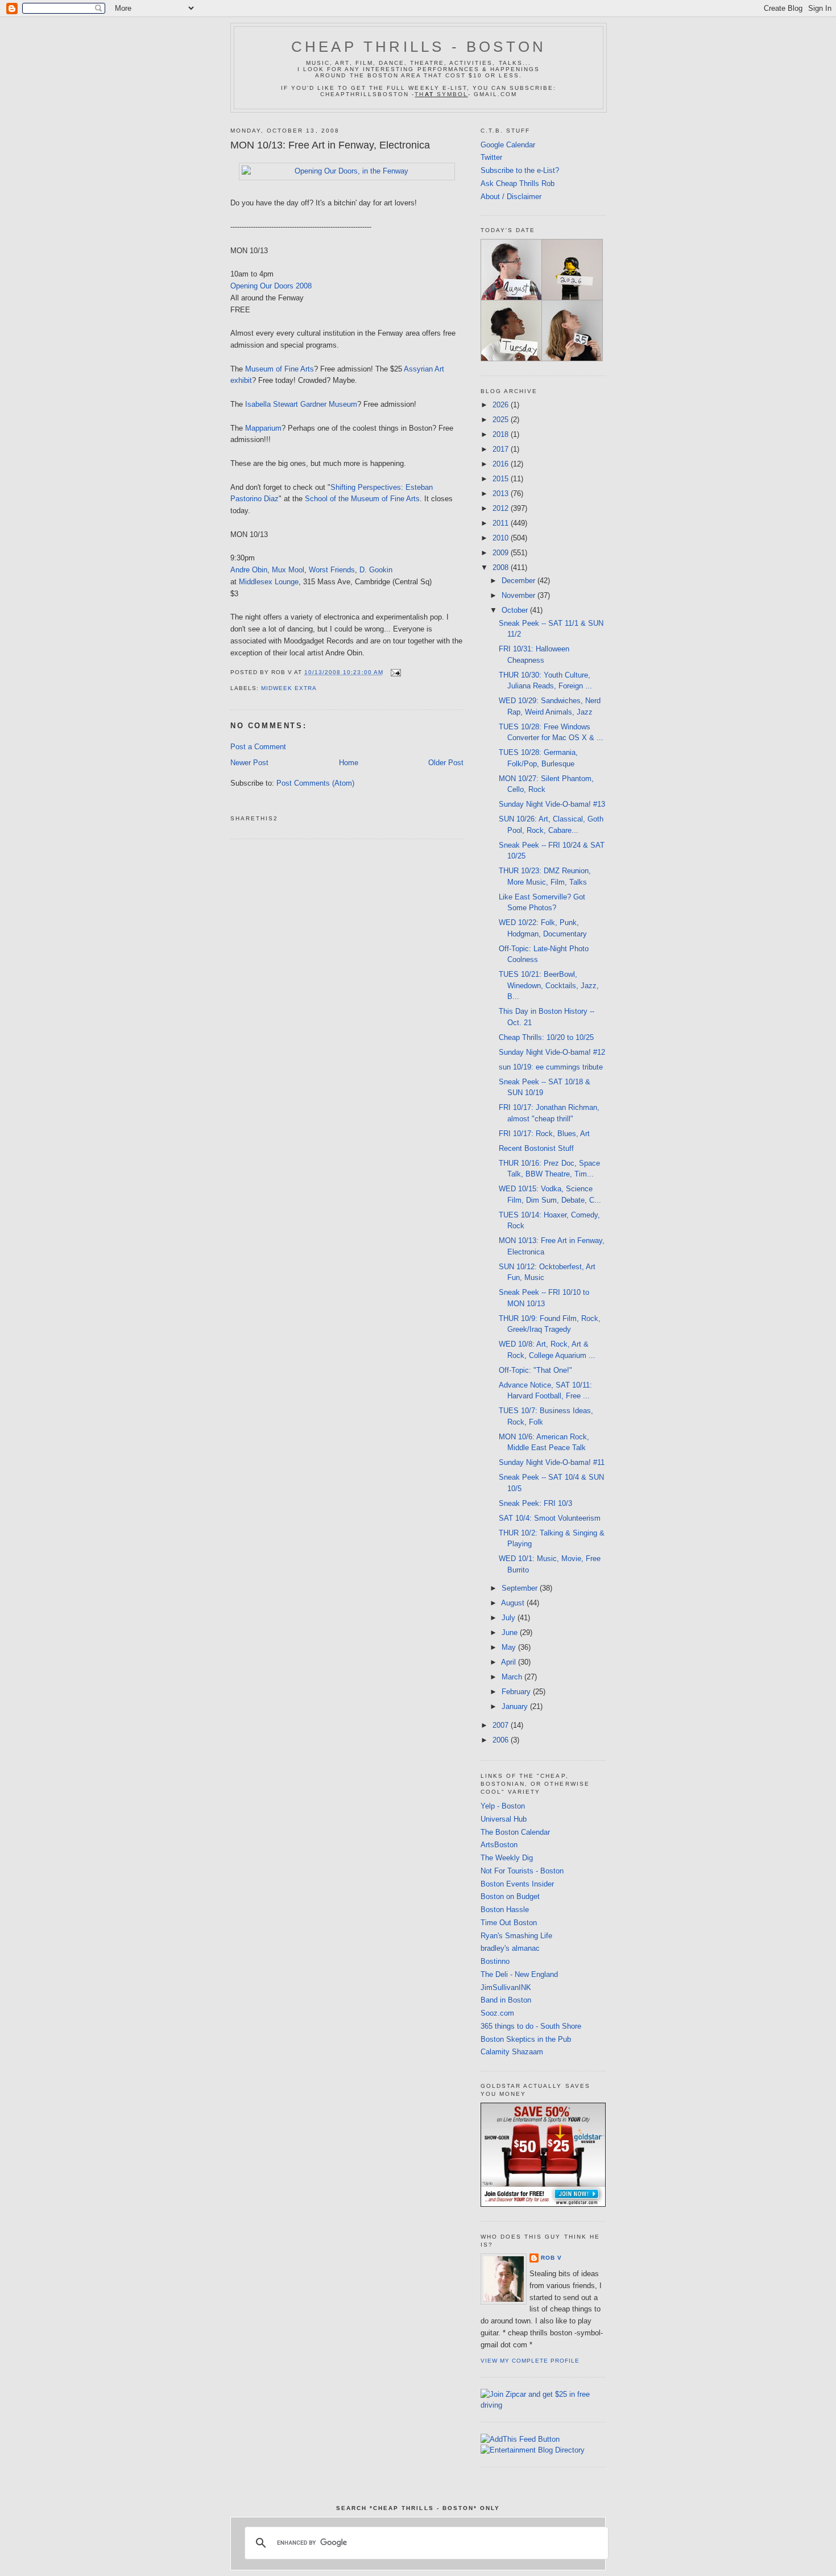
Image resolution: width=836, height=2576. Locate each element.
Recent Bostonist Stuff (536, 1148)
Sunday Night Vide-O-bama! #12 (552, 1052)
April (510, 1662)
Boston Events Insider (517, 1884)
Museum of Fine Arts (280, 369)
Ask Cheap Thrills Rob (518, 183)
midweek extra (289, 688)
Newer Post (249, 763)
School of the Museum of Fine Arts (362, 499)
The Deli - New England (519, 1974)
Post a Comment (258, 747)
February (517, 1692)
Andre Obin (249, 570)
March (513, 1677)
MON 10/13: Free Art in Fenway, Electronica (330, 145)
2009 (502, 553)
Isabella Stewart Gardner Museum (301, 404)
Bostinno (495, 1961)
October (516, 610)
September (521, 1588)
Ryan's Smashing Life (516, 1936)
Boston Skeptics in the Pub (526, 2039)
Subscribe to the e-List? (520, 170)
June (511, 1632)
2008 (502, 567)
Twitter (491, 157)
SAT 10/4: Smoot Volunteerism (550, 1518)
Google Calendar (508, 145)
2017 (502, 449)
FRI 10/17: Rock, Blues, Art (544, 1134)
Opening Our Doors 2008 (271, 286)
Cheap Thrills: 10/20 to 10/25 (546, 1037)
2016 (502, 464)
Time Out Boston (509, 1923)
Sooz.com (497, 2013)
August (514, 1603)
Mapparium (263, 428)
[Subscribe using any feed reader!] (520, 2439)
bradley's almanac (510, 1948)
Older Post (446, 763)
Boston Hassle (505, 1910)
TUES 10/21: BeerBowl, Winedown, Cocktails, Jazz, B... (549, 985)
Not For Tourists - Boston (522, 1871)
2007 (502, 1725)
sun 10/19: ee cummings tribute (551, 1067)
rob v (551, 2258)
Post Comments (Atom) (315, 783)
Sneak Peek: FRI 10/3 (535, 1503)
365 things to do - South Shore (531, 2026)
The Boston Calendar (515, 1832)
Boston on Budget (510, 1896)
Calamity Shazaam (512, 2052)
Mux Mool (288, 570)
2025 (502, 420)
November (520, 595)
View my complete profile (530, 2361)
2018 (502, 434)
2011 (502, 523)
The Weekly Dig (507, 1858)
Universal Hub (504, 1819)
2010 (502, 538)
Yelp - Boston (503, 1806)
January (516, 1706)
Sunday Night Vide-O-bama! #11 (552, 1462)
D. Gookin (376, 570)
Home (349, 763)
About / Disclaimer (511, 197)
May (510, 1647)
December (520, 581)
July (510, 1618)
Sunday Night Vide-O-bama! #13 (552, 804)
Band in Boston (506, 2000)
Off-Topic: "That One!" (535, 1370)
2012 (502, 508)
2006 (502, 1740)
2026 (502, 405)
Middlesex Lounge (269, 582)
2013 (502, 494)
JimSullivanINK (506, 1987)
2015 (502, 479)
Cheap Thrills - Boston (419, 47)
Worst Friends (332, 570)
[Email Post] (394, 672)
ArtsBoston (499, 1845)
